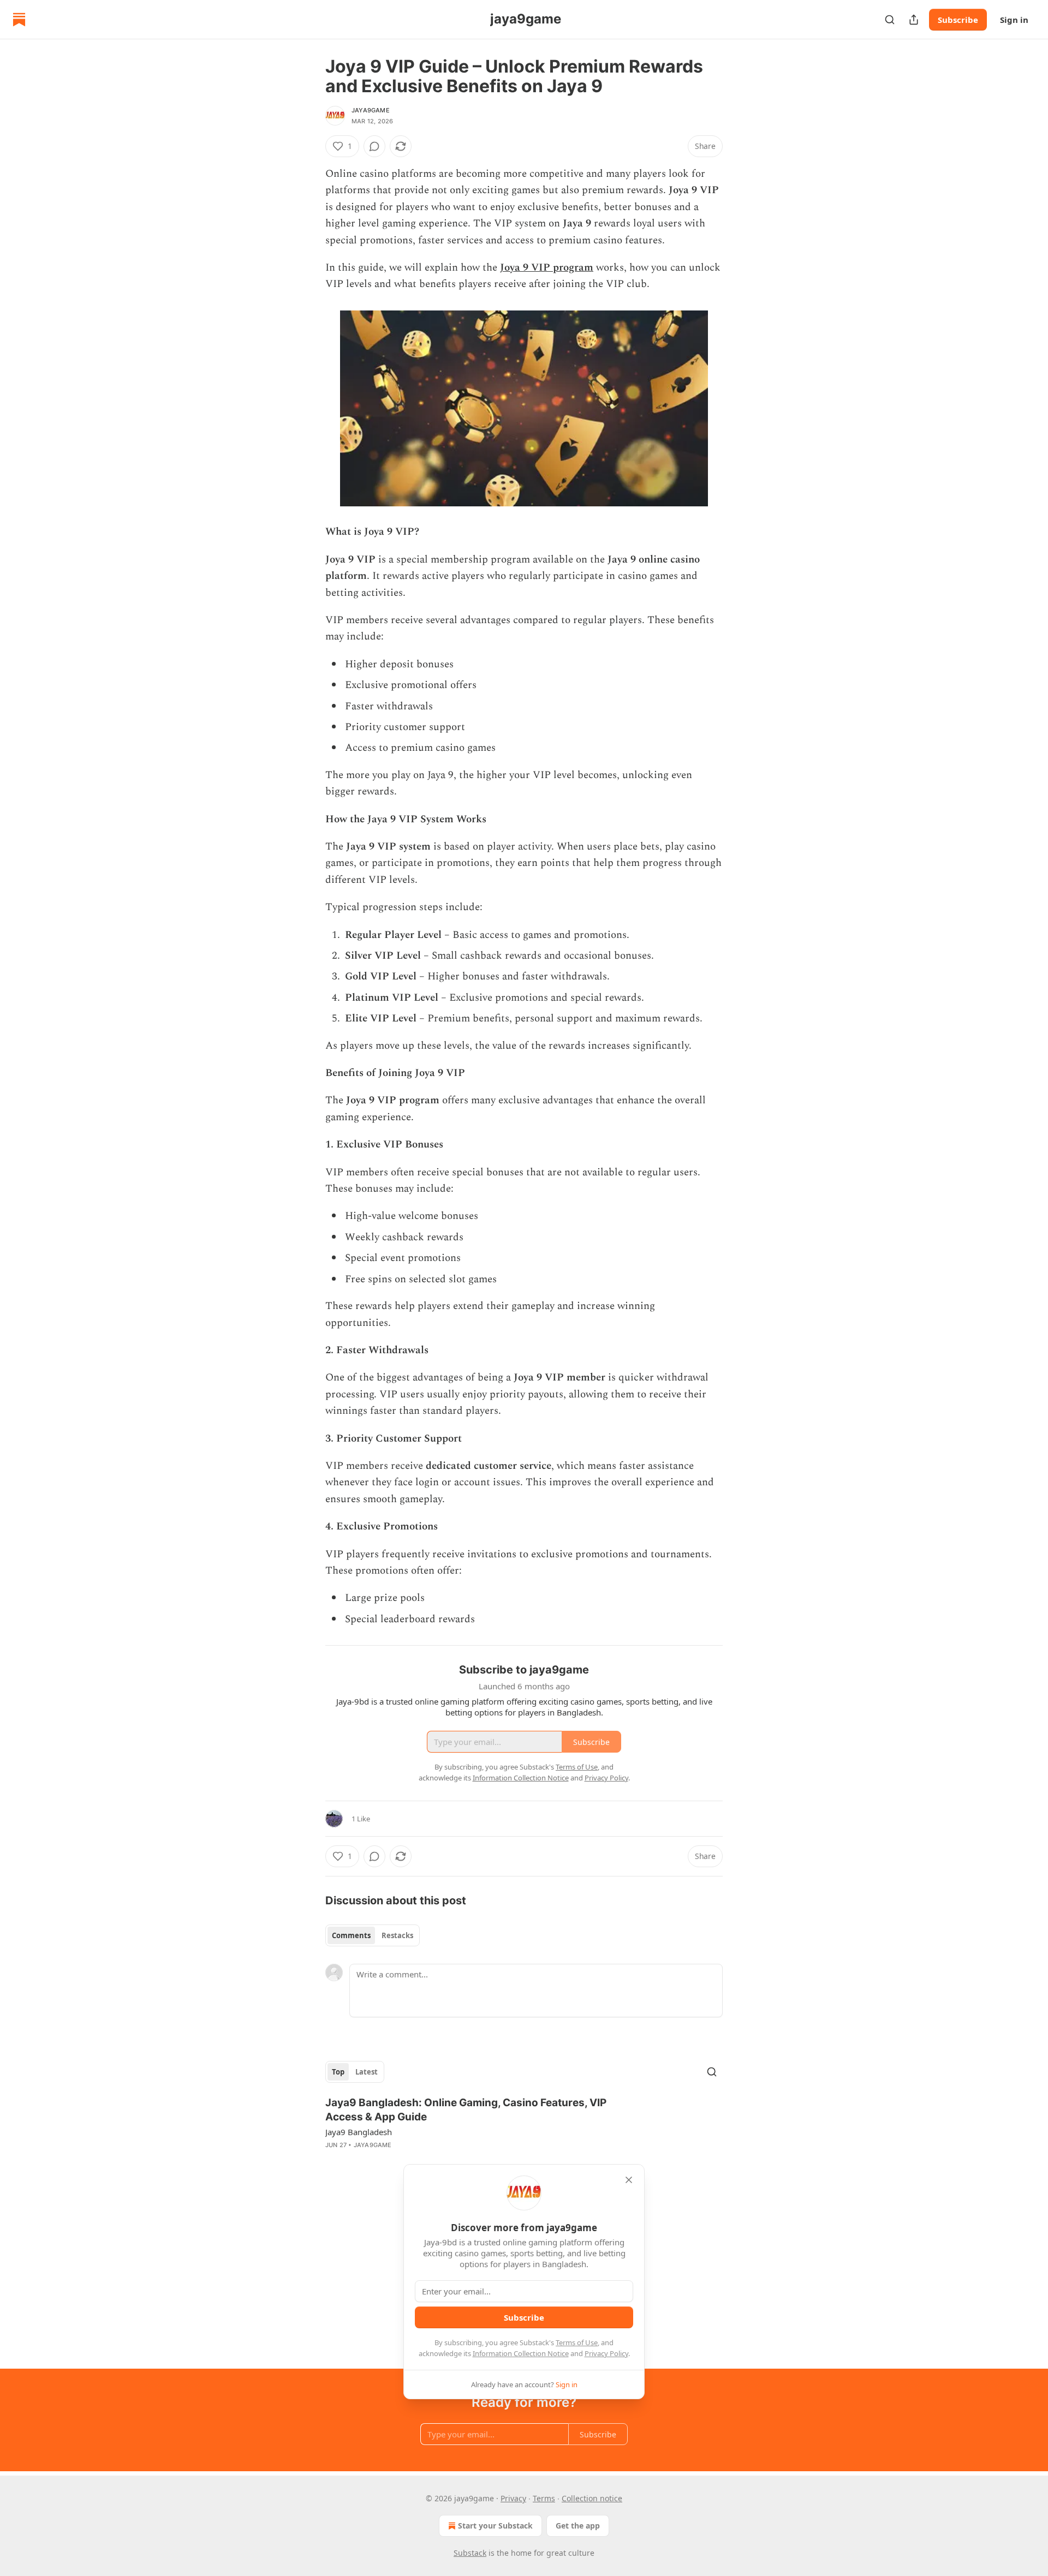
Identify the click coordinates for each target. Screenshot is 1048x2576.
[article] (524, 2131)
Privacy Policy (606, 2353)
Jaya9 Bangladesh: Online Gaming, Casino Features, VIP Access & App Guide (466, 2110)
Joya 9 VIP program (547, 268)
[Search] (890, 20)
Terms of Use (577, 2342)
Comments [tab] (351, 1935)
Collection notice (592, 2498)
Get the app (578, 2526)
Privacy (513, 2498)
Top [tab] (338, 2072)
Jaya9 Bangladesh (359, 2132)
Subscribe (958, 20)
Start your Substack (495, 2526)
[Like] (332, 2159)
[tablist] (373, 1935)
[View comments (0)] (374, 146)
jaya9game (371, 110)
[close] (629, 2180)
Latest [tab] (367, 2072)
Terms (544, 2498)
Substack (470, 2553)
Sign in (1014, 20)
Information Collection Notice (521, 2353)
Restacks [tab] (397, 1935)
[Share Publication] (914, 20)
